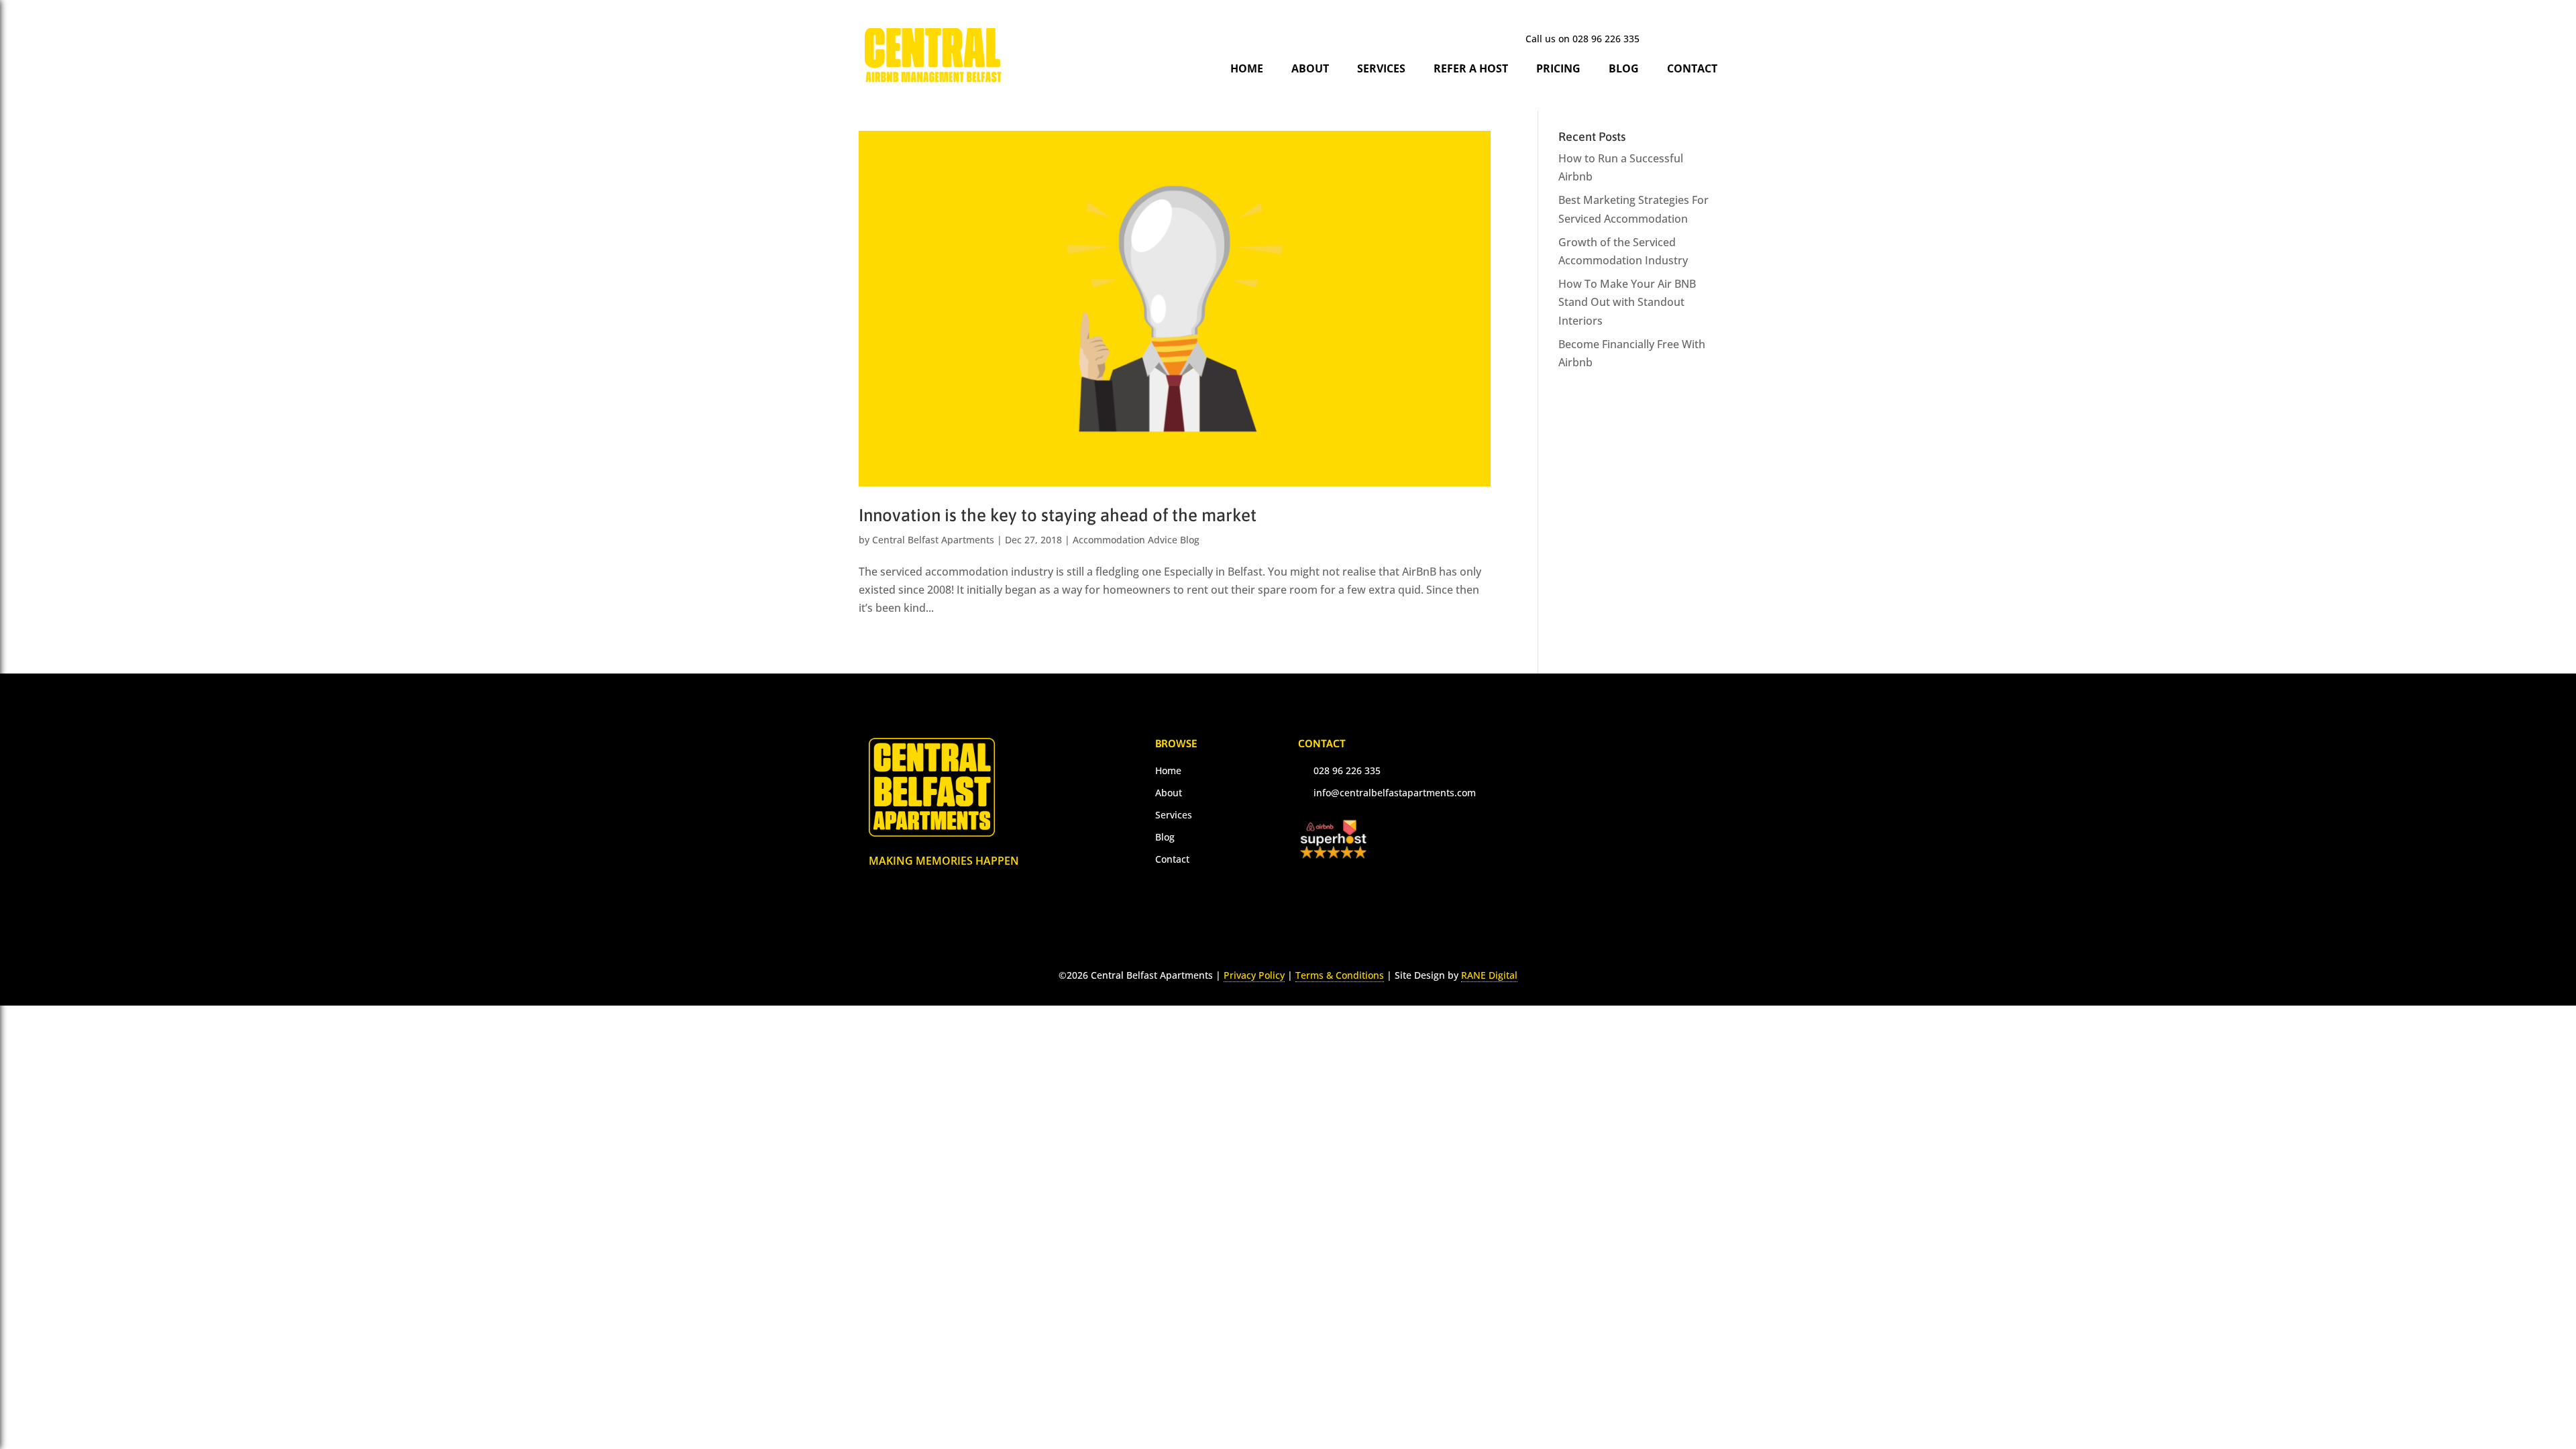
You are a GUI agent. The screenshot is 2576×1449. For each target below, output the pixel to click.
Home (1247, 68)
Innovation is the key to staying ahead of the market (1058, 515)
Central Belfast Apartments (933, 540)
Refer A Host (1471, 68)
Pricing (1558, 68)
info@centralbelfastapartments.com (1395, 793)
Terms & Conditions (1340, 975)
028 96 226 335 (1606, 39)
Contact (1692, 68)
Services (1381, 68)
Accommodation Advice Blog (1136, 540)
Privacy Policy (1254, 975)
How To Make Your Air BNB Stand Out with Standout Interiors (1627, 302)
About (1310, 68)
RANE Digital (1489, 975)
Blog (1624, 68)
